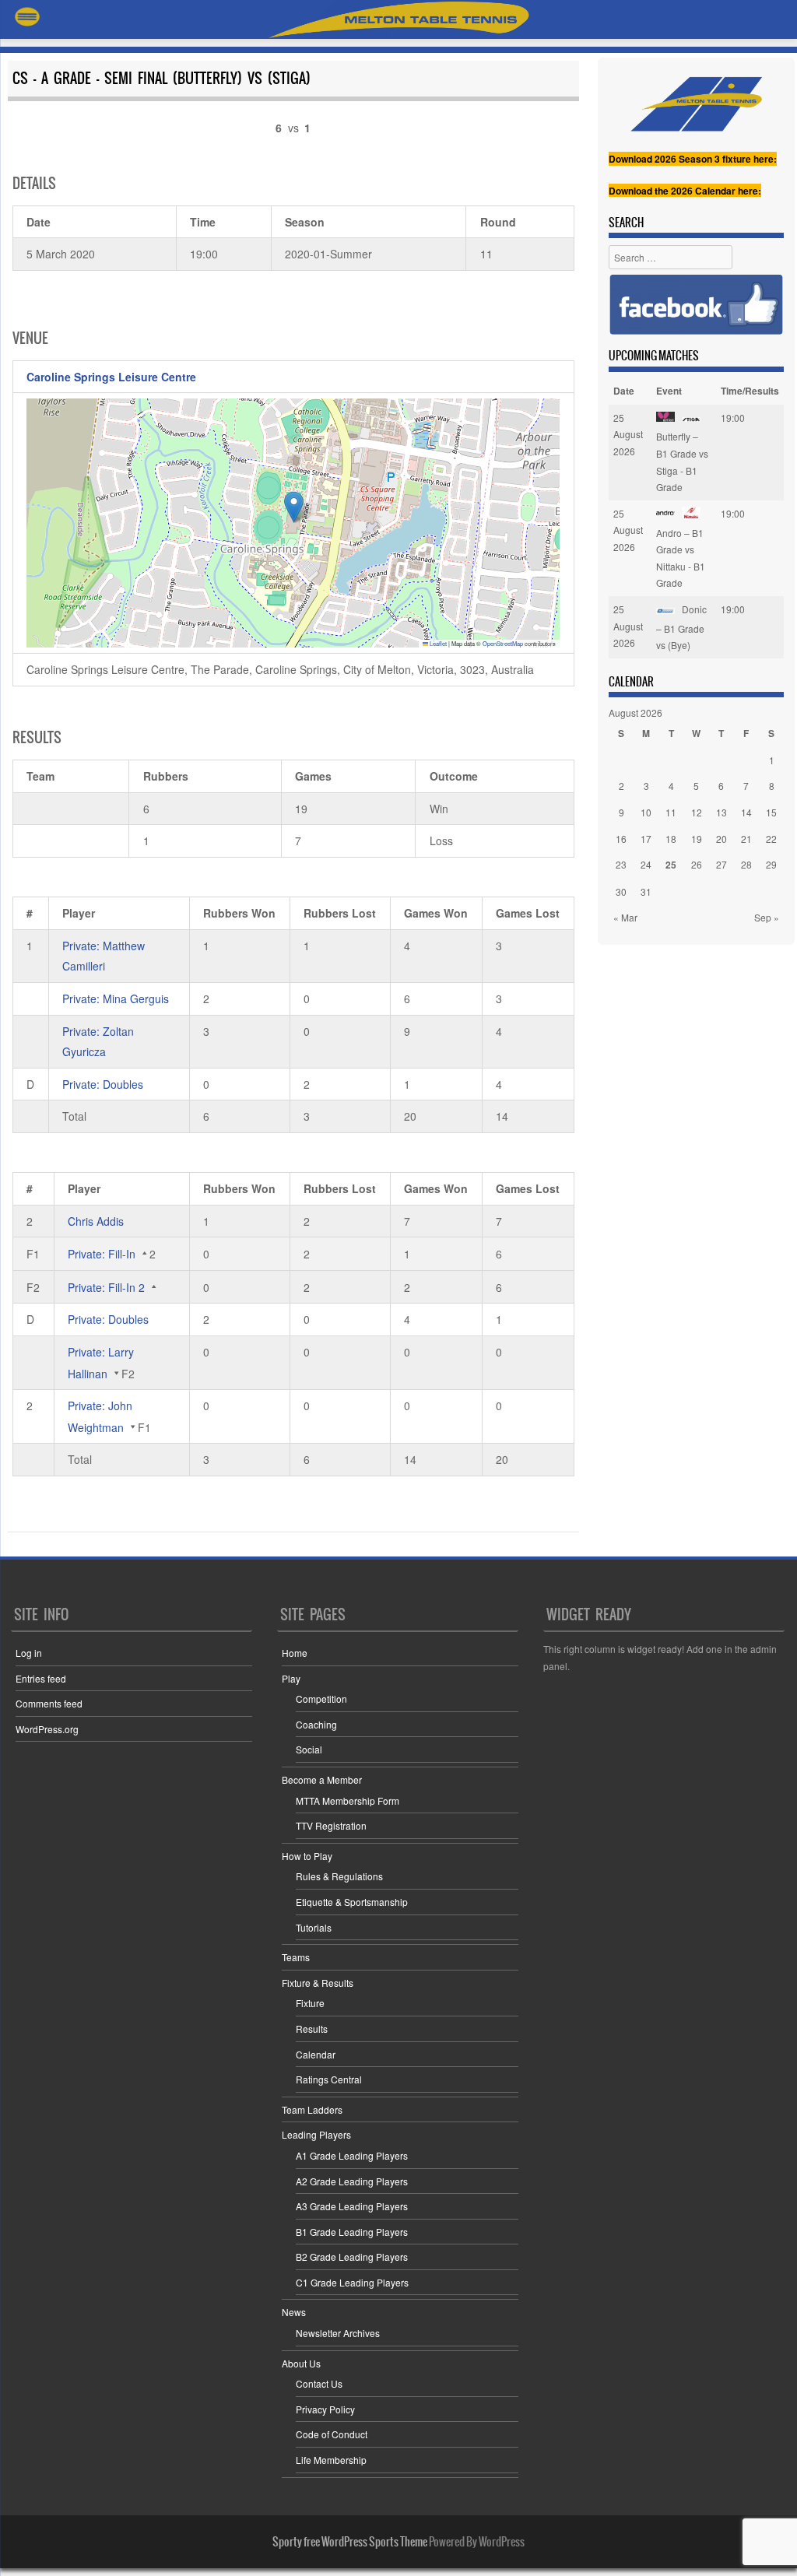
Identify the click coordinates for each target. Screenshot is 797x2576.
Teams (296, 1957)
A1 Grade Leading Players (352, 2155)
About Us (301, 2363)
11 (671, 812)
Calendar (316, 2054)
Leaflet (437, 643)
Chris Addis (96, 1221)
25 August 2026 (628, 434)
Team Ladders (312, 2109)
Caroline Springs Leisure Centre (111, 377)
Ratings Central (329, 2079)
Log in (29, 1653)
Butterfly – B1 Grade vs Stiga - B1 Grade (682, 462)
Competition (321, 1699)
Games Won (436, 913)
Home (295, 1653)
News (294, 2312)
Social (309, 1749)
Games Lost (528, 913)
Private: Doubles (103, 1084)
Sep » (767, 917)
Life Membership (331, 2460)
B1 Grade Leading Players (352, 2232)
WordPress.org (47, 1729)
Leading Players (316, 2134)
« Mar (625, 917)
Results (312, 2029)
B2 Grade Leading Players (352, 2257)
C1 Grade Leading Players (352, 2282)
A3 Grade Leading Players (352, 2206)
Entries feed (41, 1678)
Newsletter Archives (338, 2333)
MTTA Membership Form (348, 1800)
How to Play (307, 1856)
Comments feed (49, 1703)
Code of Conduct (332, 2434)
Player (79, 913)
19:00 (733, 418)
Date (624, 391)
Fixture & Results (318, 1983)
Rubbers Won (239, 913)
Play (291, 1678)
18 (671, 839)
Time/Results (750, 391)
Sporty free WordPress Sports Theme (350, 2542)
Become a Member (322, 1779)
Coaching (316, 1724)
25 (671, 865)
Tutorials (314, 1927)
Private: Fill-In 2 (106, 1287)
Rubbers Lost (340, 913)
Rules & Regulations (339, 1876)
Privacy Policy (325, 2409)
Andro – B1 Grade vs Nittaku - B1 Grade (681, 558)
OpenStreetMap (503, 643)
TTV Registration (331, 1825)
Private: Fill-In (102, 1254)
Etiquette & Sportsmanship (352, 1902)
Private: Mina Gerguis (116, 998)
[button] (294, 507)
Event (669, 391)
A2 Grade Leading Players (352, 2181)
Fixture (310, 2003)
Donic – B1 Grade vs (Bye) (681, 627)
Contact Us (319, 2383)
